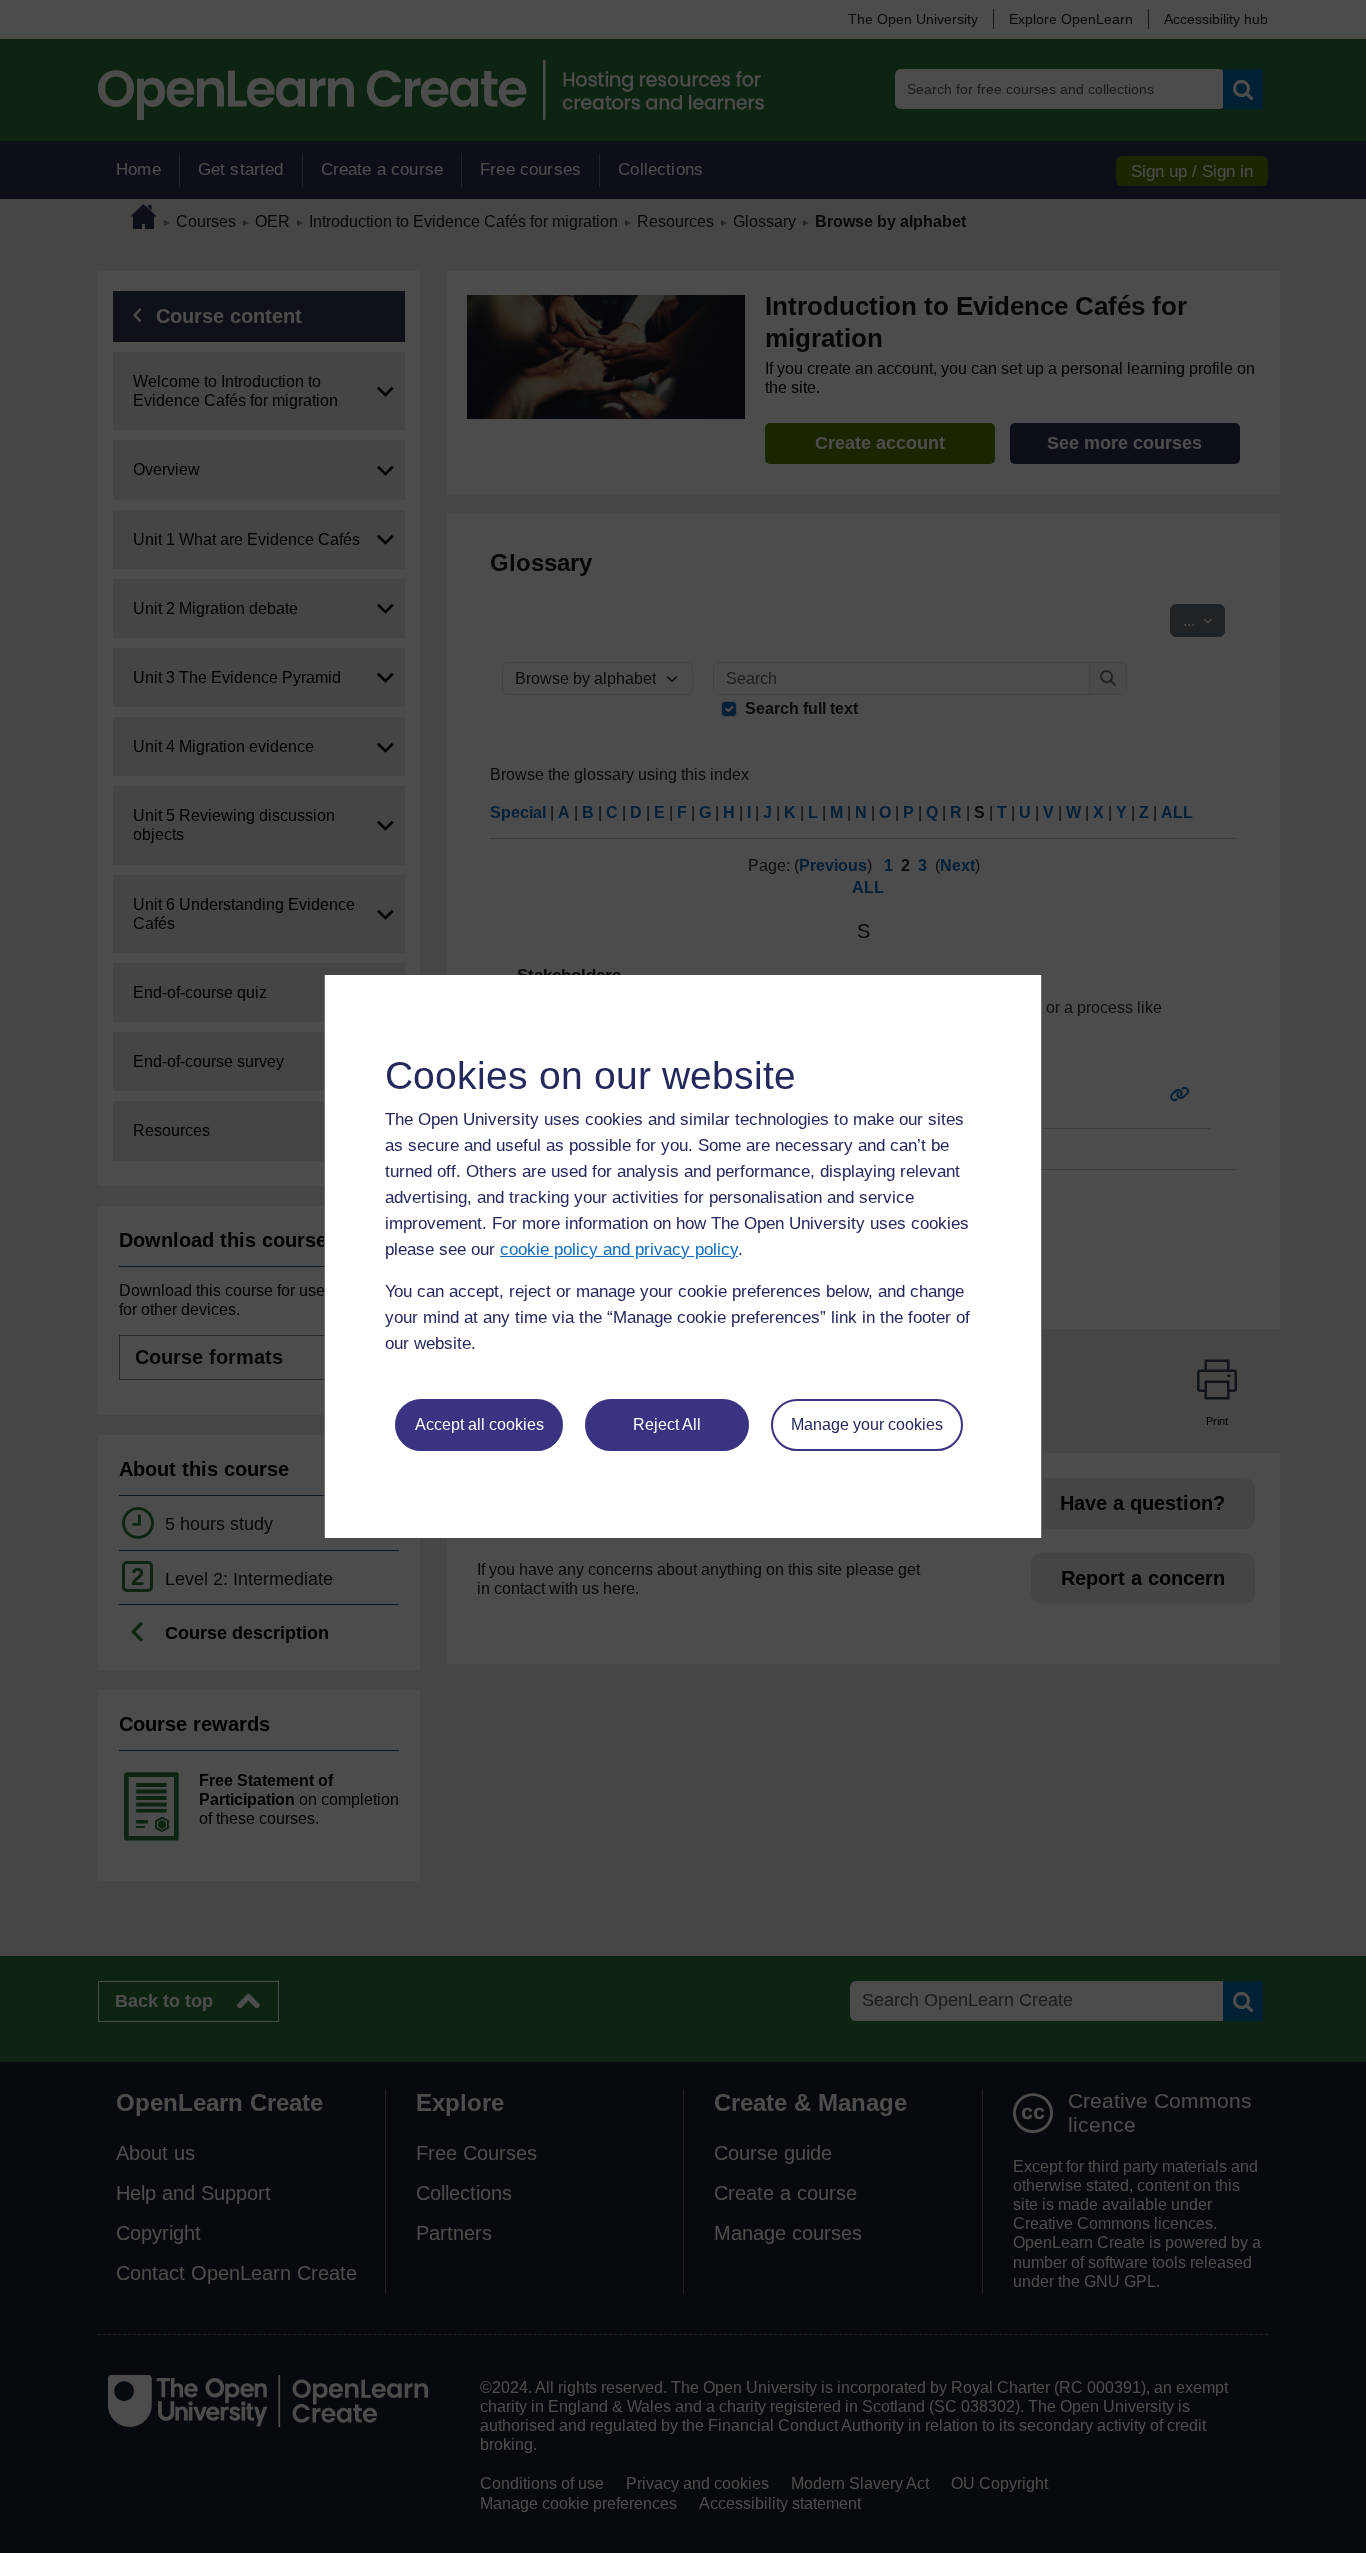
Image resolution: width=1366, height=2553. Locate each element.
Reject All (667, 1424)
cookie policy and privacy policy (619, 1249)
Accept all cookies (479, 1424)
